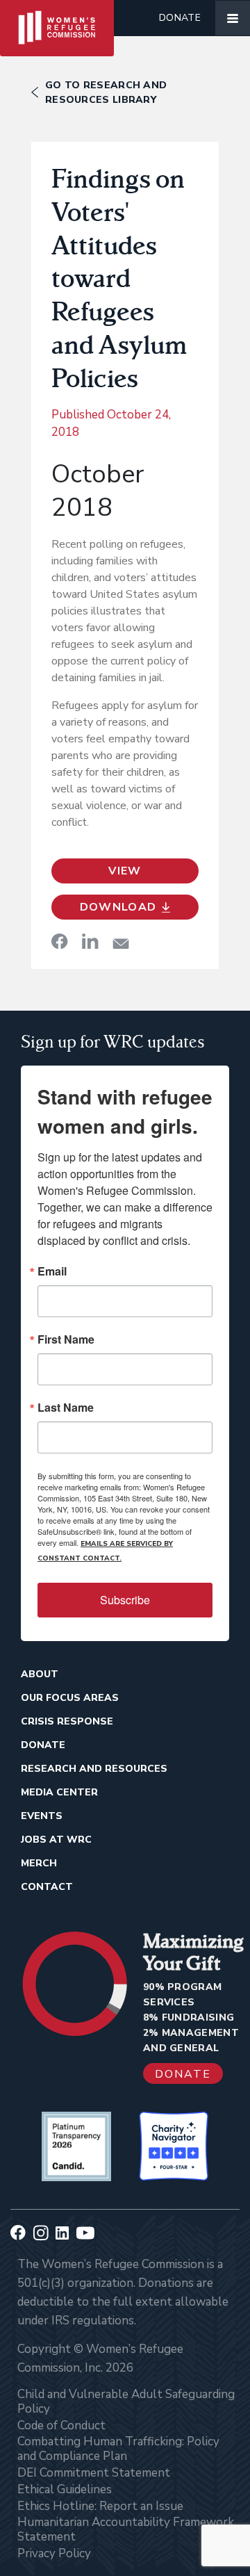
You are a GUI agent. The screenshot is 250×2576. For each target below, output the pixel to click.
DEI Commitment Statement (94, 2473)
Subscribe (125, 1600)
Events (42, 1816)
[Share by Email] (121, 944)
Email (52, 1271)
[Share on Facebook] (60, 941)
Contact (47, 1887)
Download (118, 907)
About (40, 1674)
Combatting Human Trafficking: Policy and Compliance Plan (118, 2449)
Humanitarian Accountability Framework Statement (126, 2529)
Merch (39, 1863)
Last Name (66, 1408)
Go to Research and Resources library (106, 92)
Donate (180, 18)
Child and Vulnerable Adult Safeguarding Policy (126, 2402)
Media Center (59, 1792)
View (125, 871)
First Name (66, 1339)
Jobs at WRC (56, 1840)
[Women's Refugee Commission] (57, 18)
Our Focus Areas (70, 1698)
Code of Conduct (61, 2426)
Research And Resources (94, 1769)
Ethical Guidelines (65, 2489)
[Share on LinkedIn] (90, 941)
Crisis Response (67, 1721)
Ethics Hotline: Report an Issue (100, 2506)
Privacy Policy (54, 2553)
